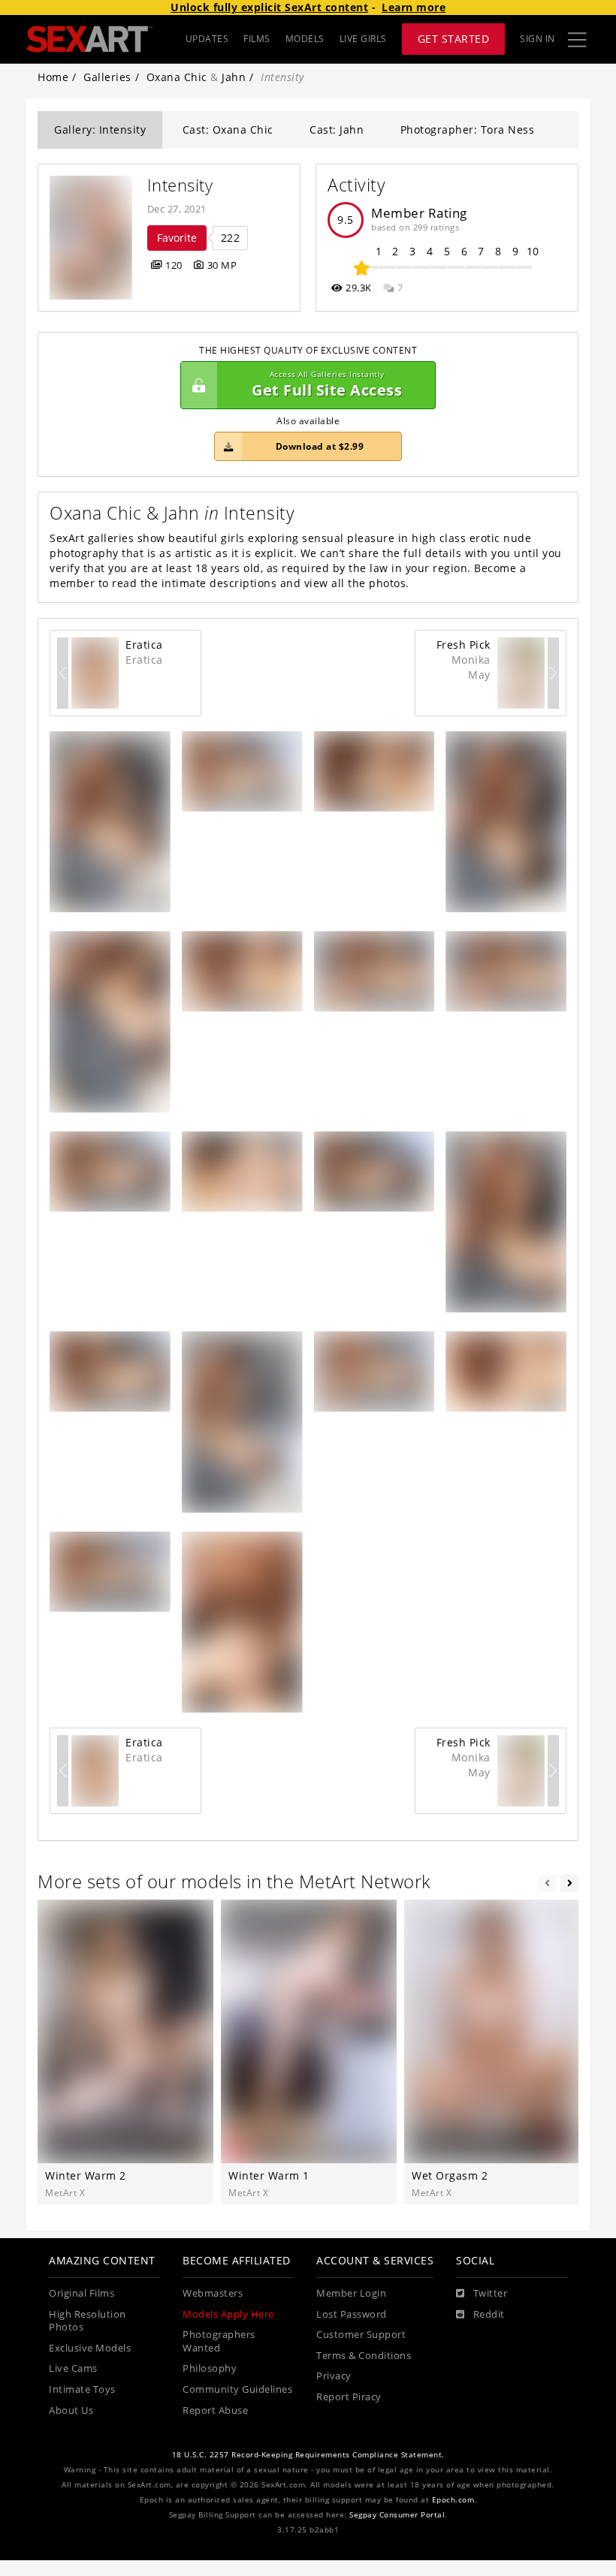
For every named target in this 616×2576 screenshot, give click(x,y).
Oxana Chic (177, 77)
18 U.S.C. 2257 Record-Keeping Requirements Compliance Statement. (308, 2455)
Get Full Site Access (327, 385)
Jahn (234, 77)
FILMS (257, 39)
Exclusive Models (90, 2348)
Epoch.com (453, 2500)
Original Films (82, 2293)
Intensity (180, 185)
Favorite (177, 238)
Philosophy (210, 2368)
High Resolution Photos (88, 2321)
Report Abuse (215, 2410)
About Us (71, 2410)
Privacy (334, 2376)
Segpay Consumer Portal (397, 2515)
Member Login (351, 2293)
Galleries (107, 77)
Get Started (454, 39)
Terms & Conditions (364, 2356)
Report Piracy (349, 2397)
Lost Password (352, 2314)
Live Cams (73, 2368)
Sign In (537, 39)
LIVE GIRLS (363, 39)
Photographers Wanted (219, 2341)
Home (53, 77)
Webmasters (213, 2293)
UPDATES (207, 39)
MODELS (305, 39)
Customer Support (361, 2335)
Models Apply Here (228, 2314)
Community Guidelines (237, 2389)
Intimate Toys (82, 2389)
